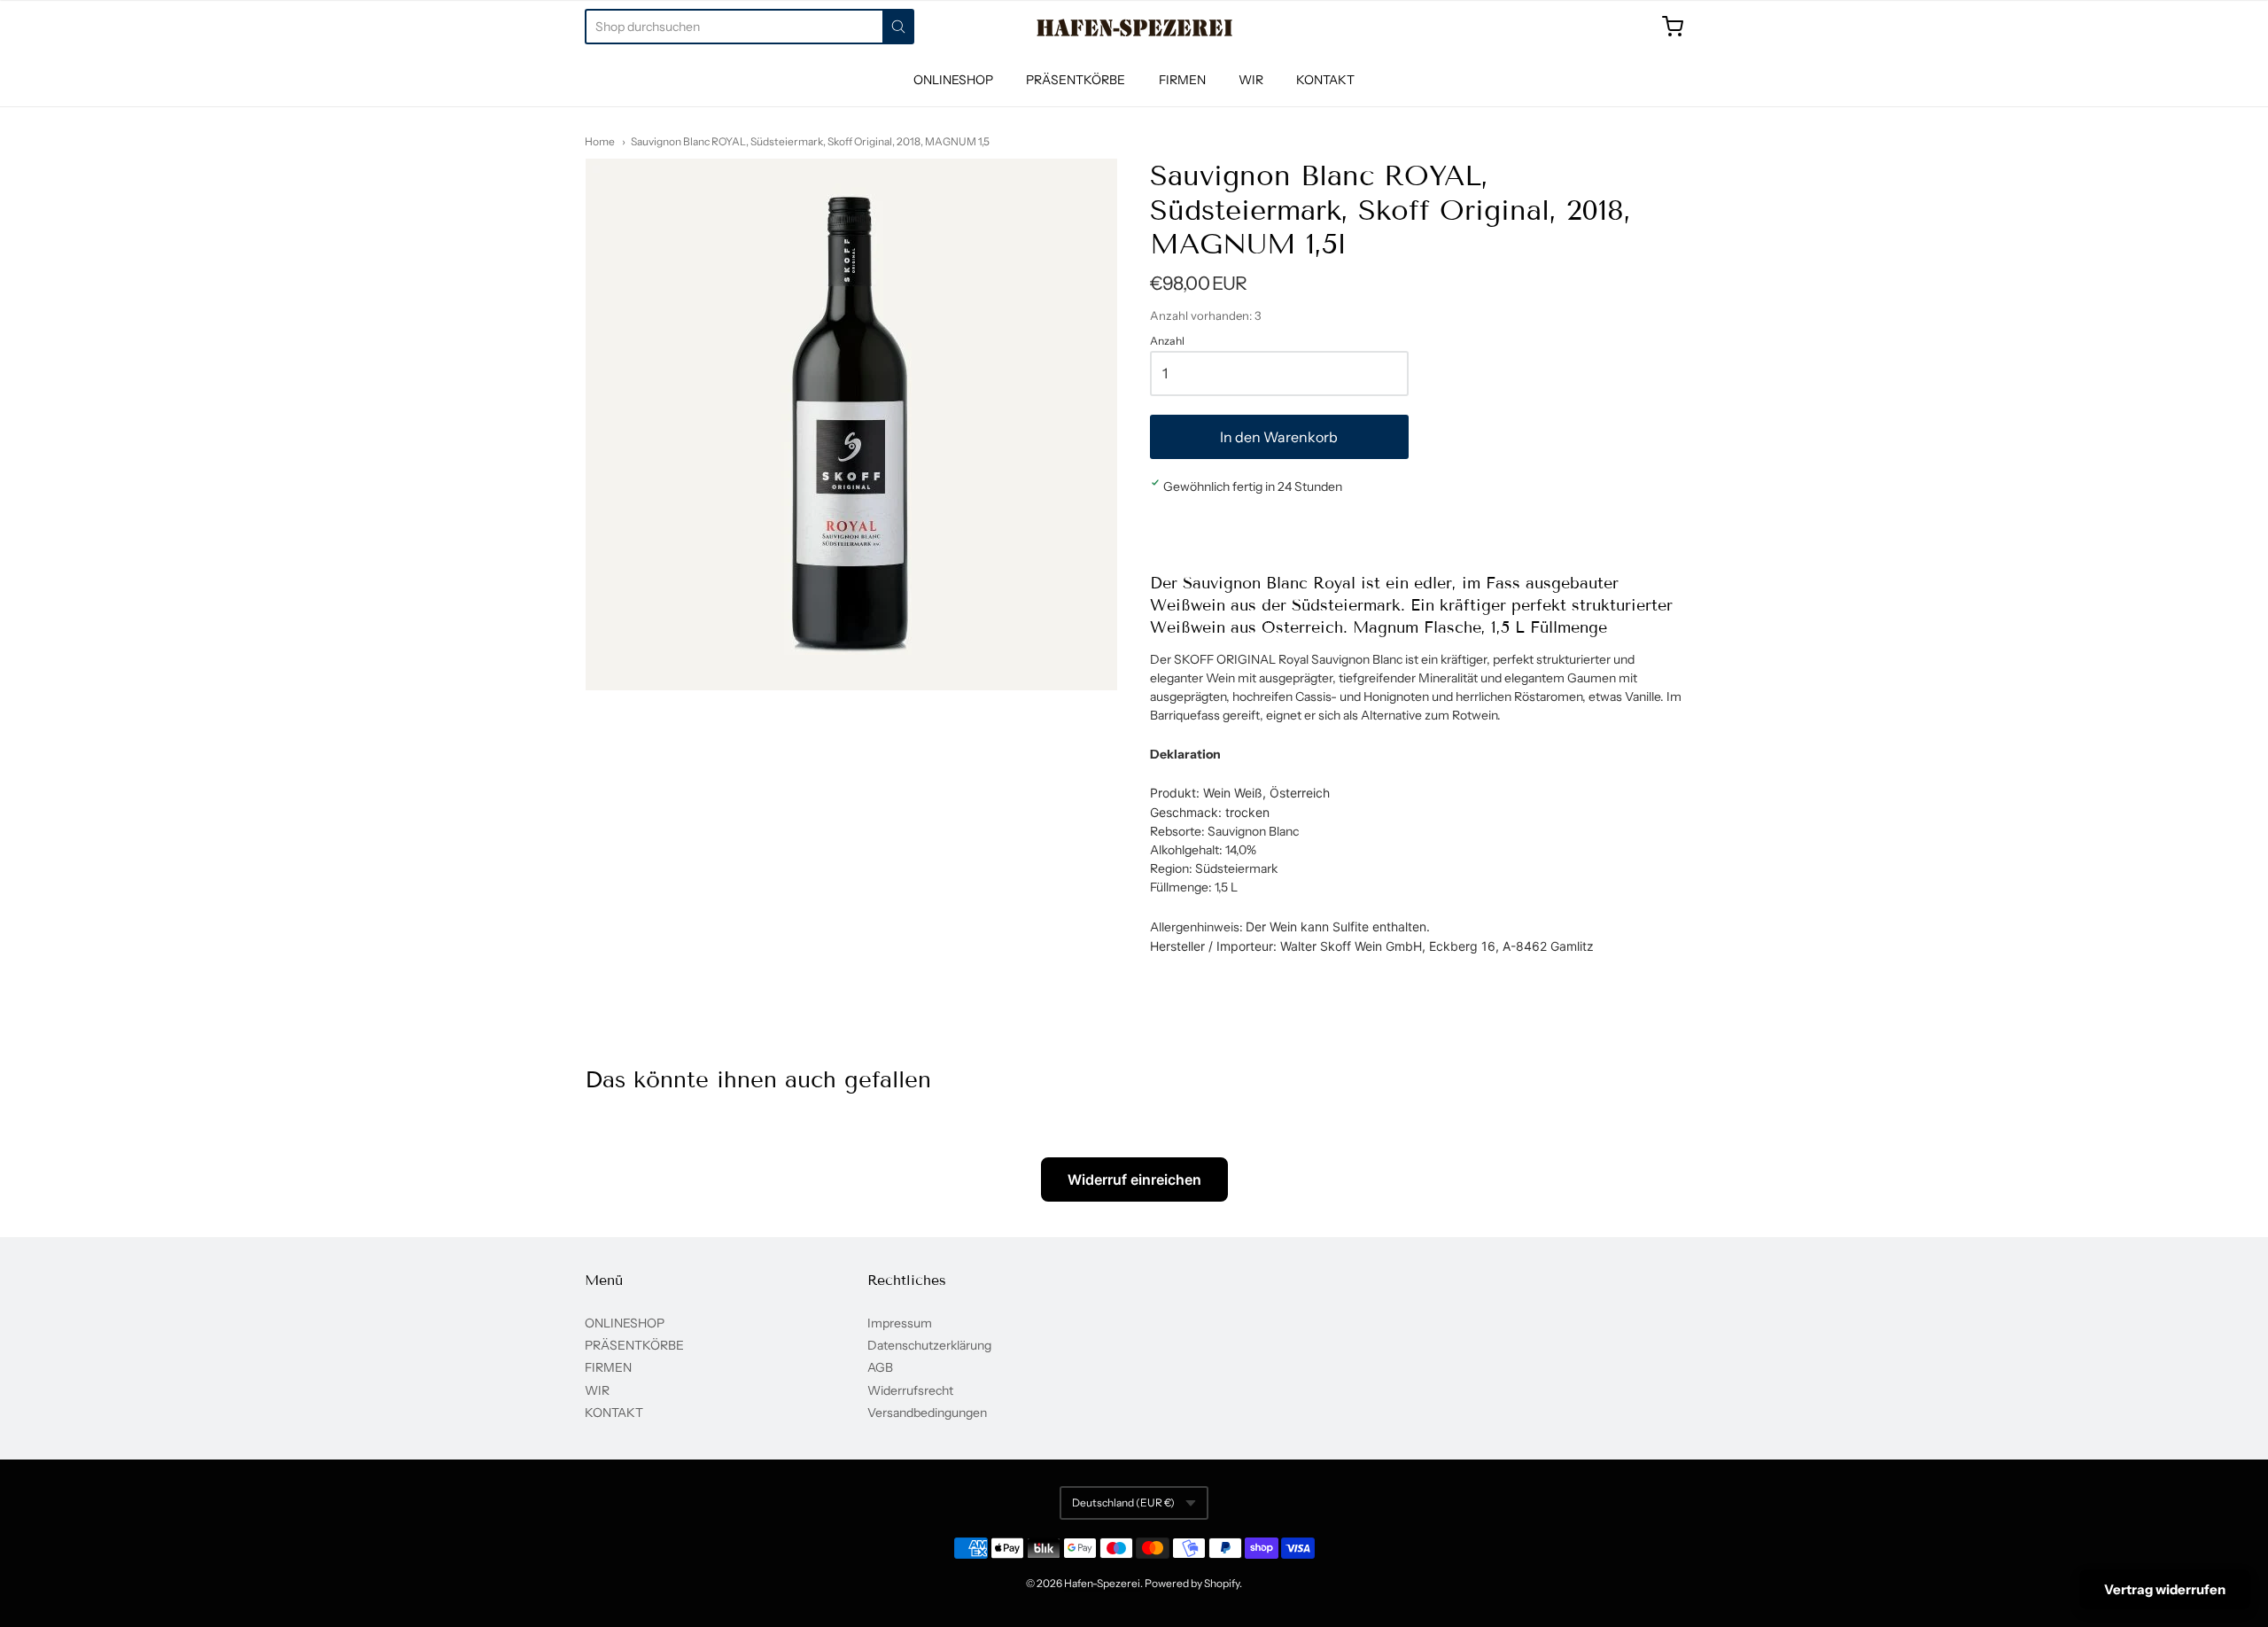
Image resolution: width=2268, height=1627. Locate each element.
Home (600, 141)
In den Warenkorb (1279, 437)
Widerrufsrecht (910, 1390)
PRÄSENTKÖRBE (1076, 80)
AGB (880, 1367)
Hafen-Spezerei (1102, 1583)
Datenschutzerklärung (929, 1345)
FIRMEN (1182, 80)
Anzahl (1167, 341)
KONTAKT (1325, 80)
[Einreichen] (898, 27)
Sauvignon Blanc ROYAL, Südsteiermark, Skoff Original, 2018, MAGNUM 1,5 (810, 141)
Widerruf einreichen (1134, 1179)
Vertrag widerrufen (2165, 1589)
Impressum (900, 1323)
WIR (1251, 80)
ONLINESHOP (953, 80)
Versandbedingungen (927, 1413)
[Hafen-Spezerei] (1134, 27)
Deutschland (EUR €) (1123, 1502)
